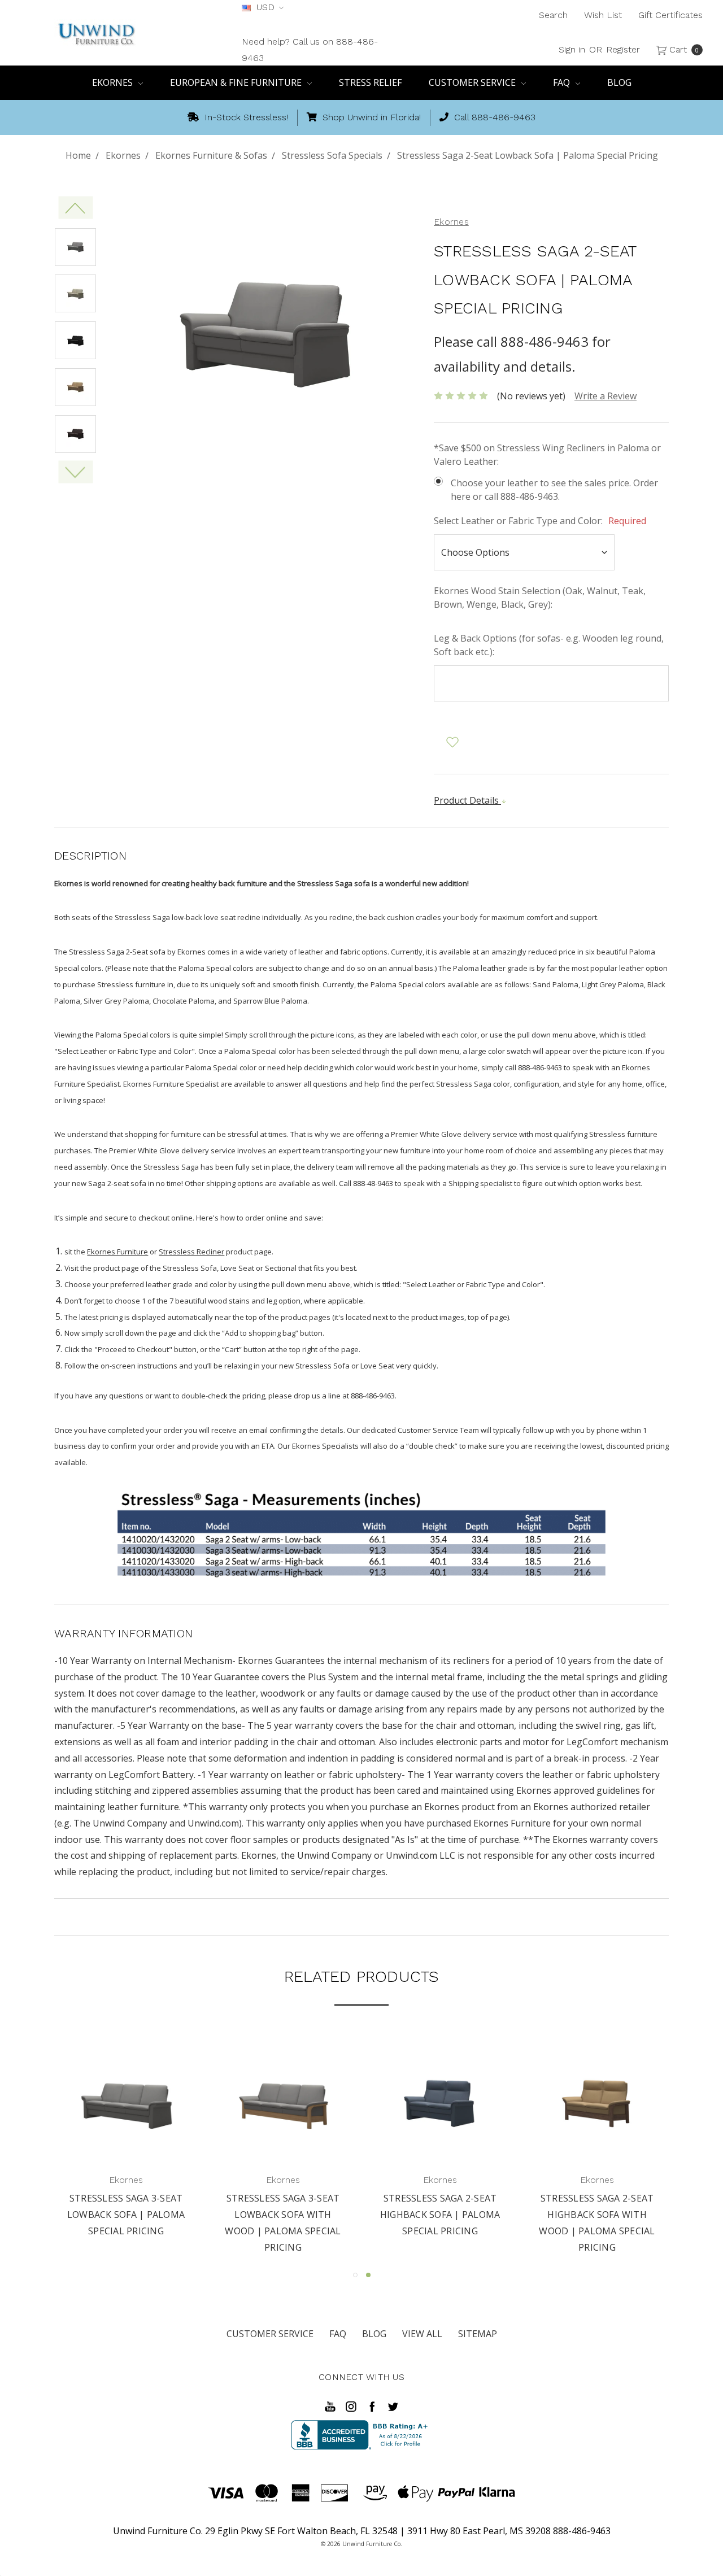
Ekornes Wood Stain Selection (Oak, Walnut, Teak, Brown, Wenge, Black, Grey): (540, 598)
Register (623, 49)
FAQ (563, 82)
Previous (75, 207)
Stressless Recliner (191, 1252)
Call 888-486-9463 (493, 117)
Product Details (467, 800)
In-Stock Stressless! (245, 117)
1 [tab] (355, 2275)
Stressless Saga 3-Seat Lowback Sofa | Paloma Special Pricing (285, 2215)
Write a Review (606, 396)
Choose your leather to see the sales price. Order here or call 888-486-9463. (554, 490)
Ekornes (114, 82)
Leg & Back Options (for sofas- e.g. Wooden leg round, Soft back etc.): (549, 645)
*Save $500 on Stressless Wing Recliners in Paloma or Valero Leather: (547, 455)
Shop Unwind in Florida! (370, 117)
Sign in (572, 49)
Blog (619, 82)
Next (75, 472)
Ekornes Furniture (117, 1252)
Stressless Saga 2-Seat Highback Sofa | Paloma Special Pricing (598, 2215)
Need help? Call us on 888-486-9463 (310, 50)
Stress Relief (370, 82)
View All (422, 2334)
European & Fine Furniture (237, 82)
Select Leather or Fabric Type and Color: (540, 521)
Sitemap (478, 2334)
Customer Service (473, 82)
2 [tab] (368, 2275)
